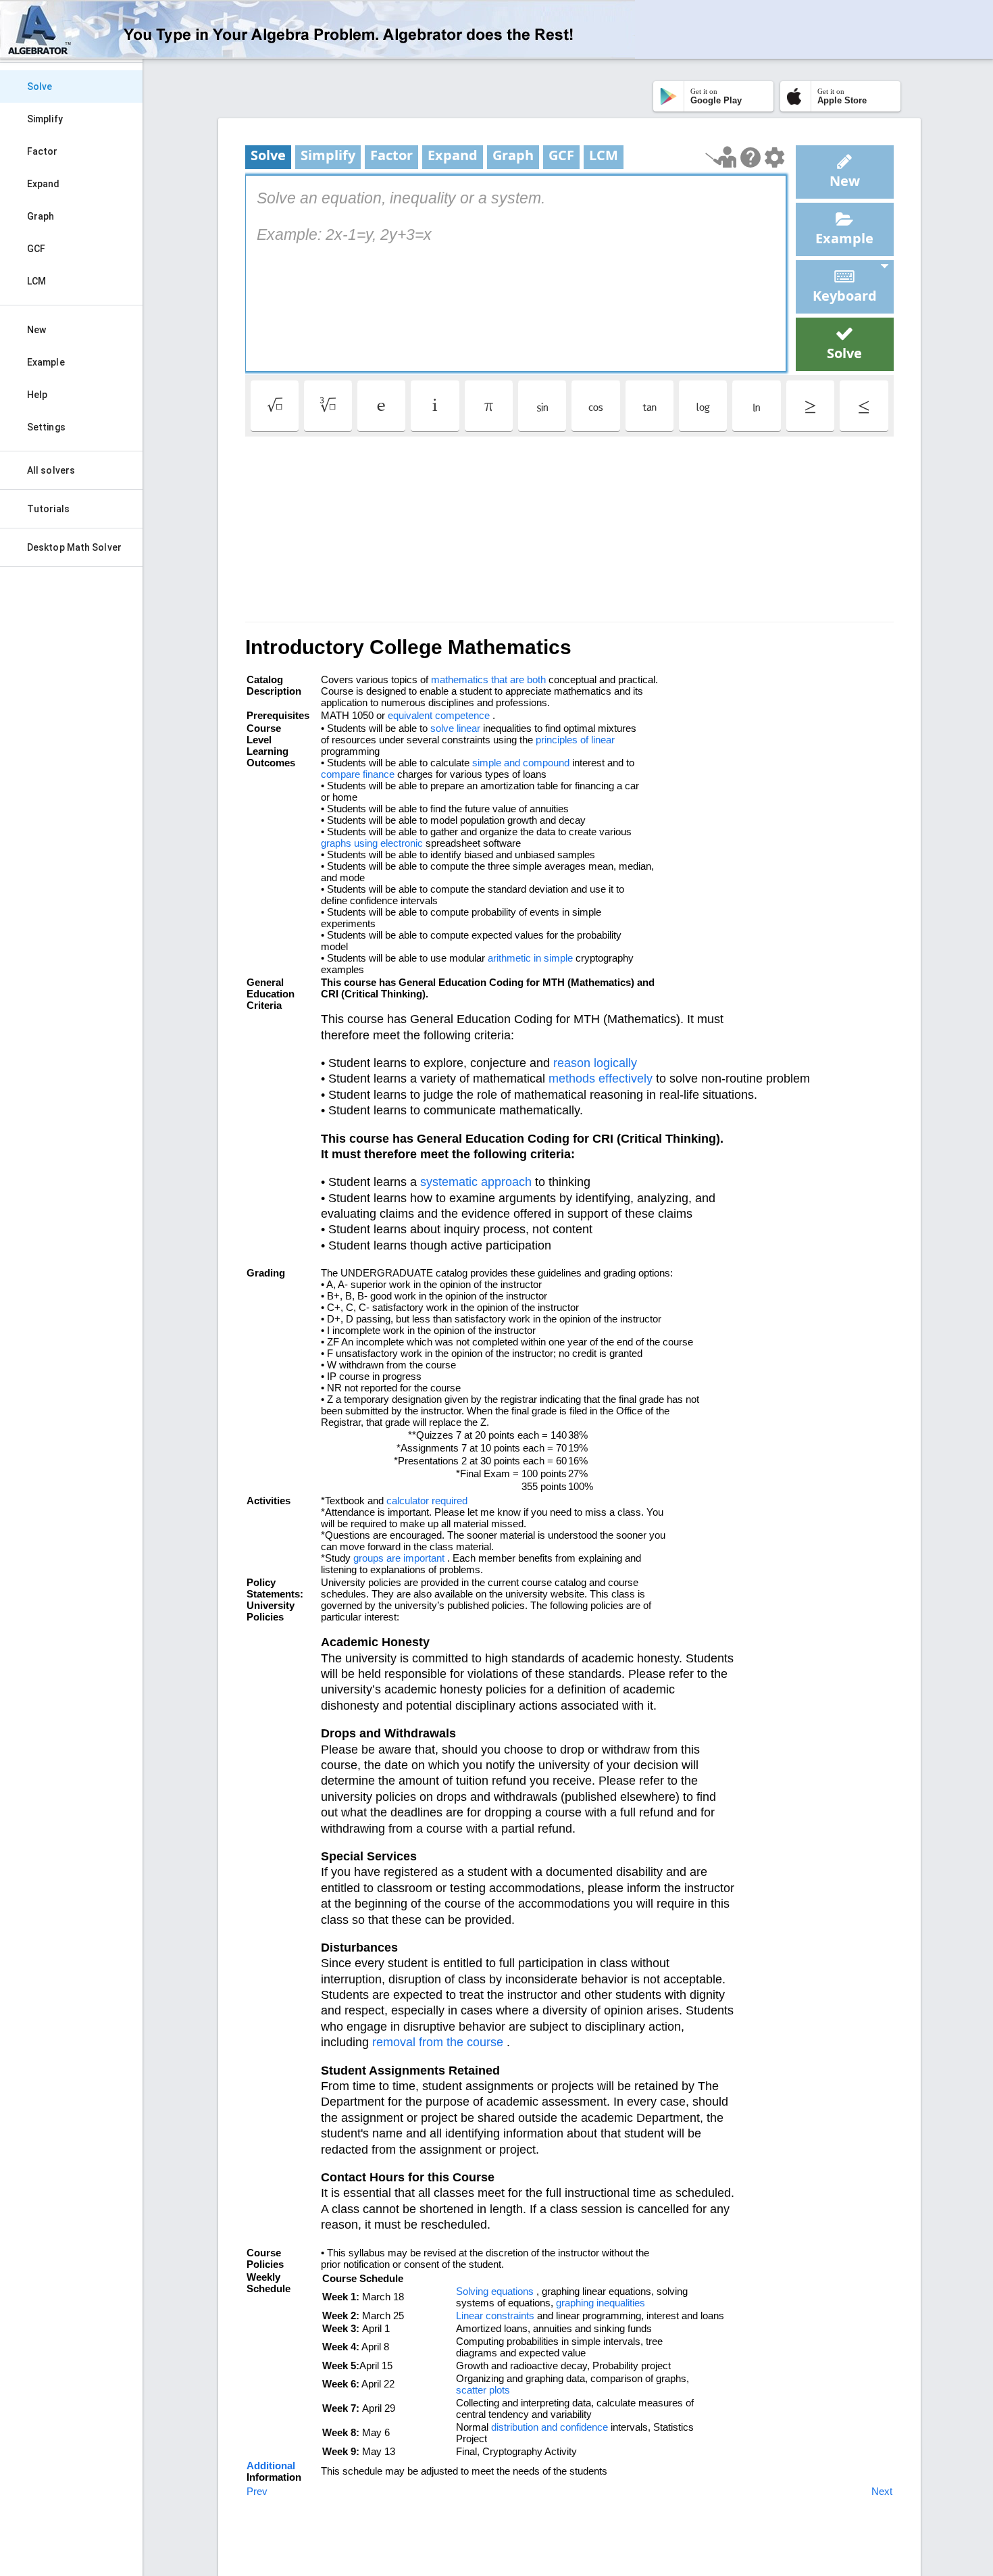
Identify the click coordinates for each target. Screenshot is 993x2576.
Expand (44, 184)
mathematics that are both (488, 679)
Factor (43, 151)
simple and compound (521, 763)
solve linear (455, 728)
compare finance (358, 774)
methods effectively (601, 1079)
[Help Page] (750, 157)
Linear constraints (495, 2315)
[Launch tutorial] (721, 157)
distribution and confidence (550, 2427)
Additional (271, 2466)
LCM (36, 281)
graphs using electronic (372, 843)
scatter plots (483, 2390)
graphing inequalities (601, 2303)
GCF (36, 249)
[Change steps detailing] (774, 157)
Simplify (45, 119)
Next (882, 2491)
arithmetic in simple (530, 958)
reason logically (595, 1063)
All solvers (51, 470)
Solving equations (495, 2291)
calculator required (427, 1501)
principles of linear (575, 740)
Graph (41, 216)
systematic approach (476, 1182)
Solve (40, 86)
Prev (257, 2491)
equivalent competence (439, 715)
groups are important (399, 1558)
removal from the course (438, 2042)
